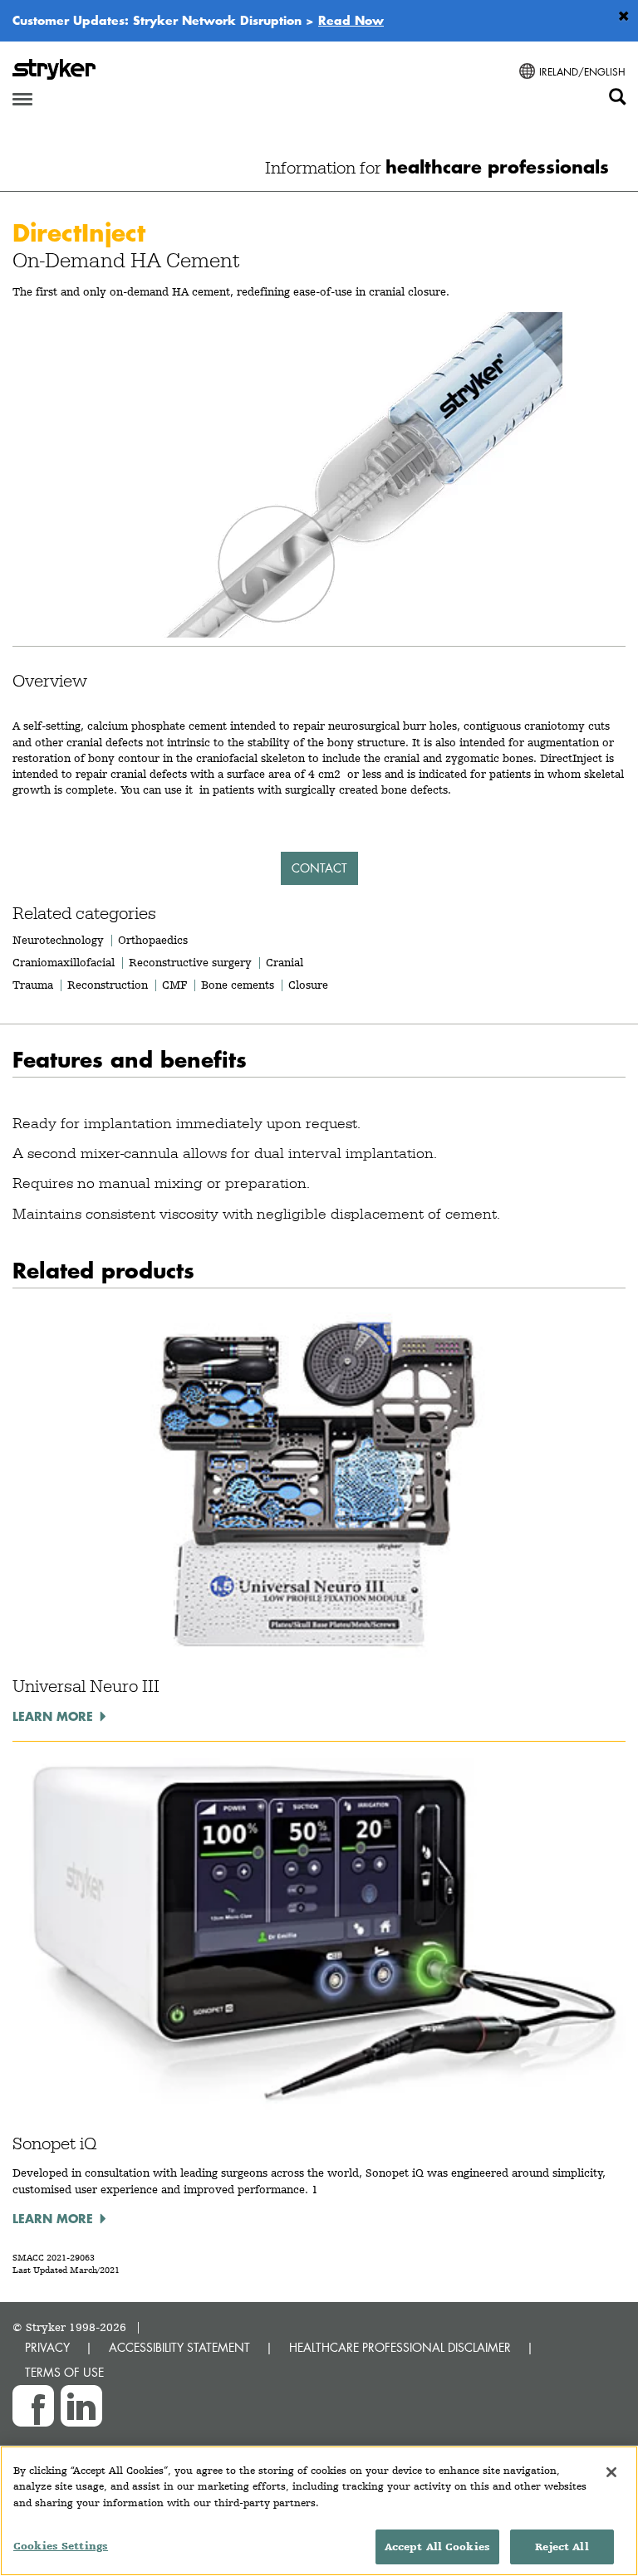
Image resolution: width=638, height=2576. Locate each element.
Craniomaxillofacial (64, 962)
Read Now (351, 20)
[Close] (611, 2472)
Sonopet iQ (54, 2143)
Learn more (53, 1716)
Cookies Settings (61, 2546)
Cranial (285, 962)
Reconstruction (108, 985)
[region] (319, 2511)
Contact (319, 868)
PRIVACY (47, 2347)
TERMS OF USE (64, 2372)
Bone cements (238, 985)
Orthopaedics (153, 940)
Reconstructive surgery (190, 962)
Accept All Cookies (437, 2547)
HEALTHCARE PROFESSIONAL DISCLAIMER (400, 2347)
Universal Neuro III (86, 1686)
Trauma (33, 985)
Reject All (562, 2547)
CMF (174, 985)
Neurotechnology (58, 940)
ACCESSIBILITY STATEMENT (179, 2347)
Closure (308, 985)
